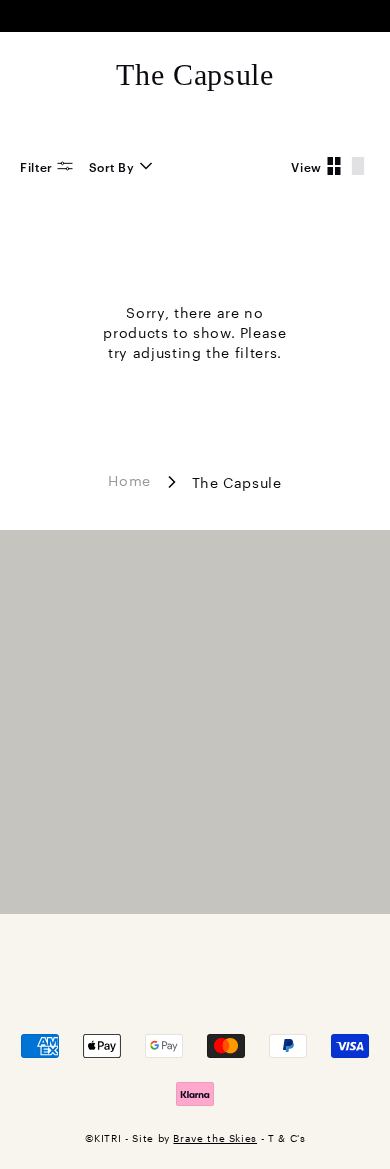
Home (129, 479)
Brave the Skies (215, 1137)
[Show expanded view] (358, 166)
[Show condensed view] (334, 166)
